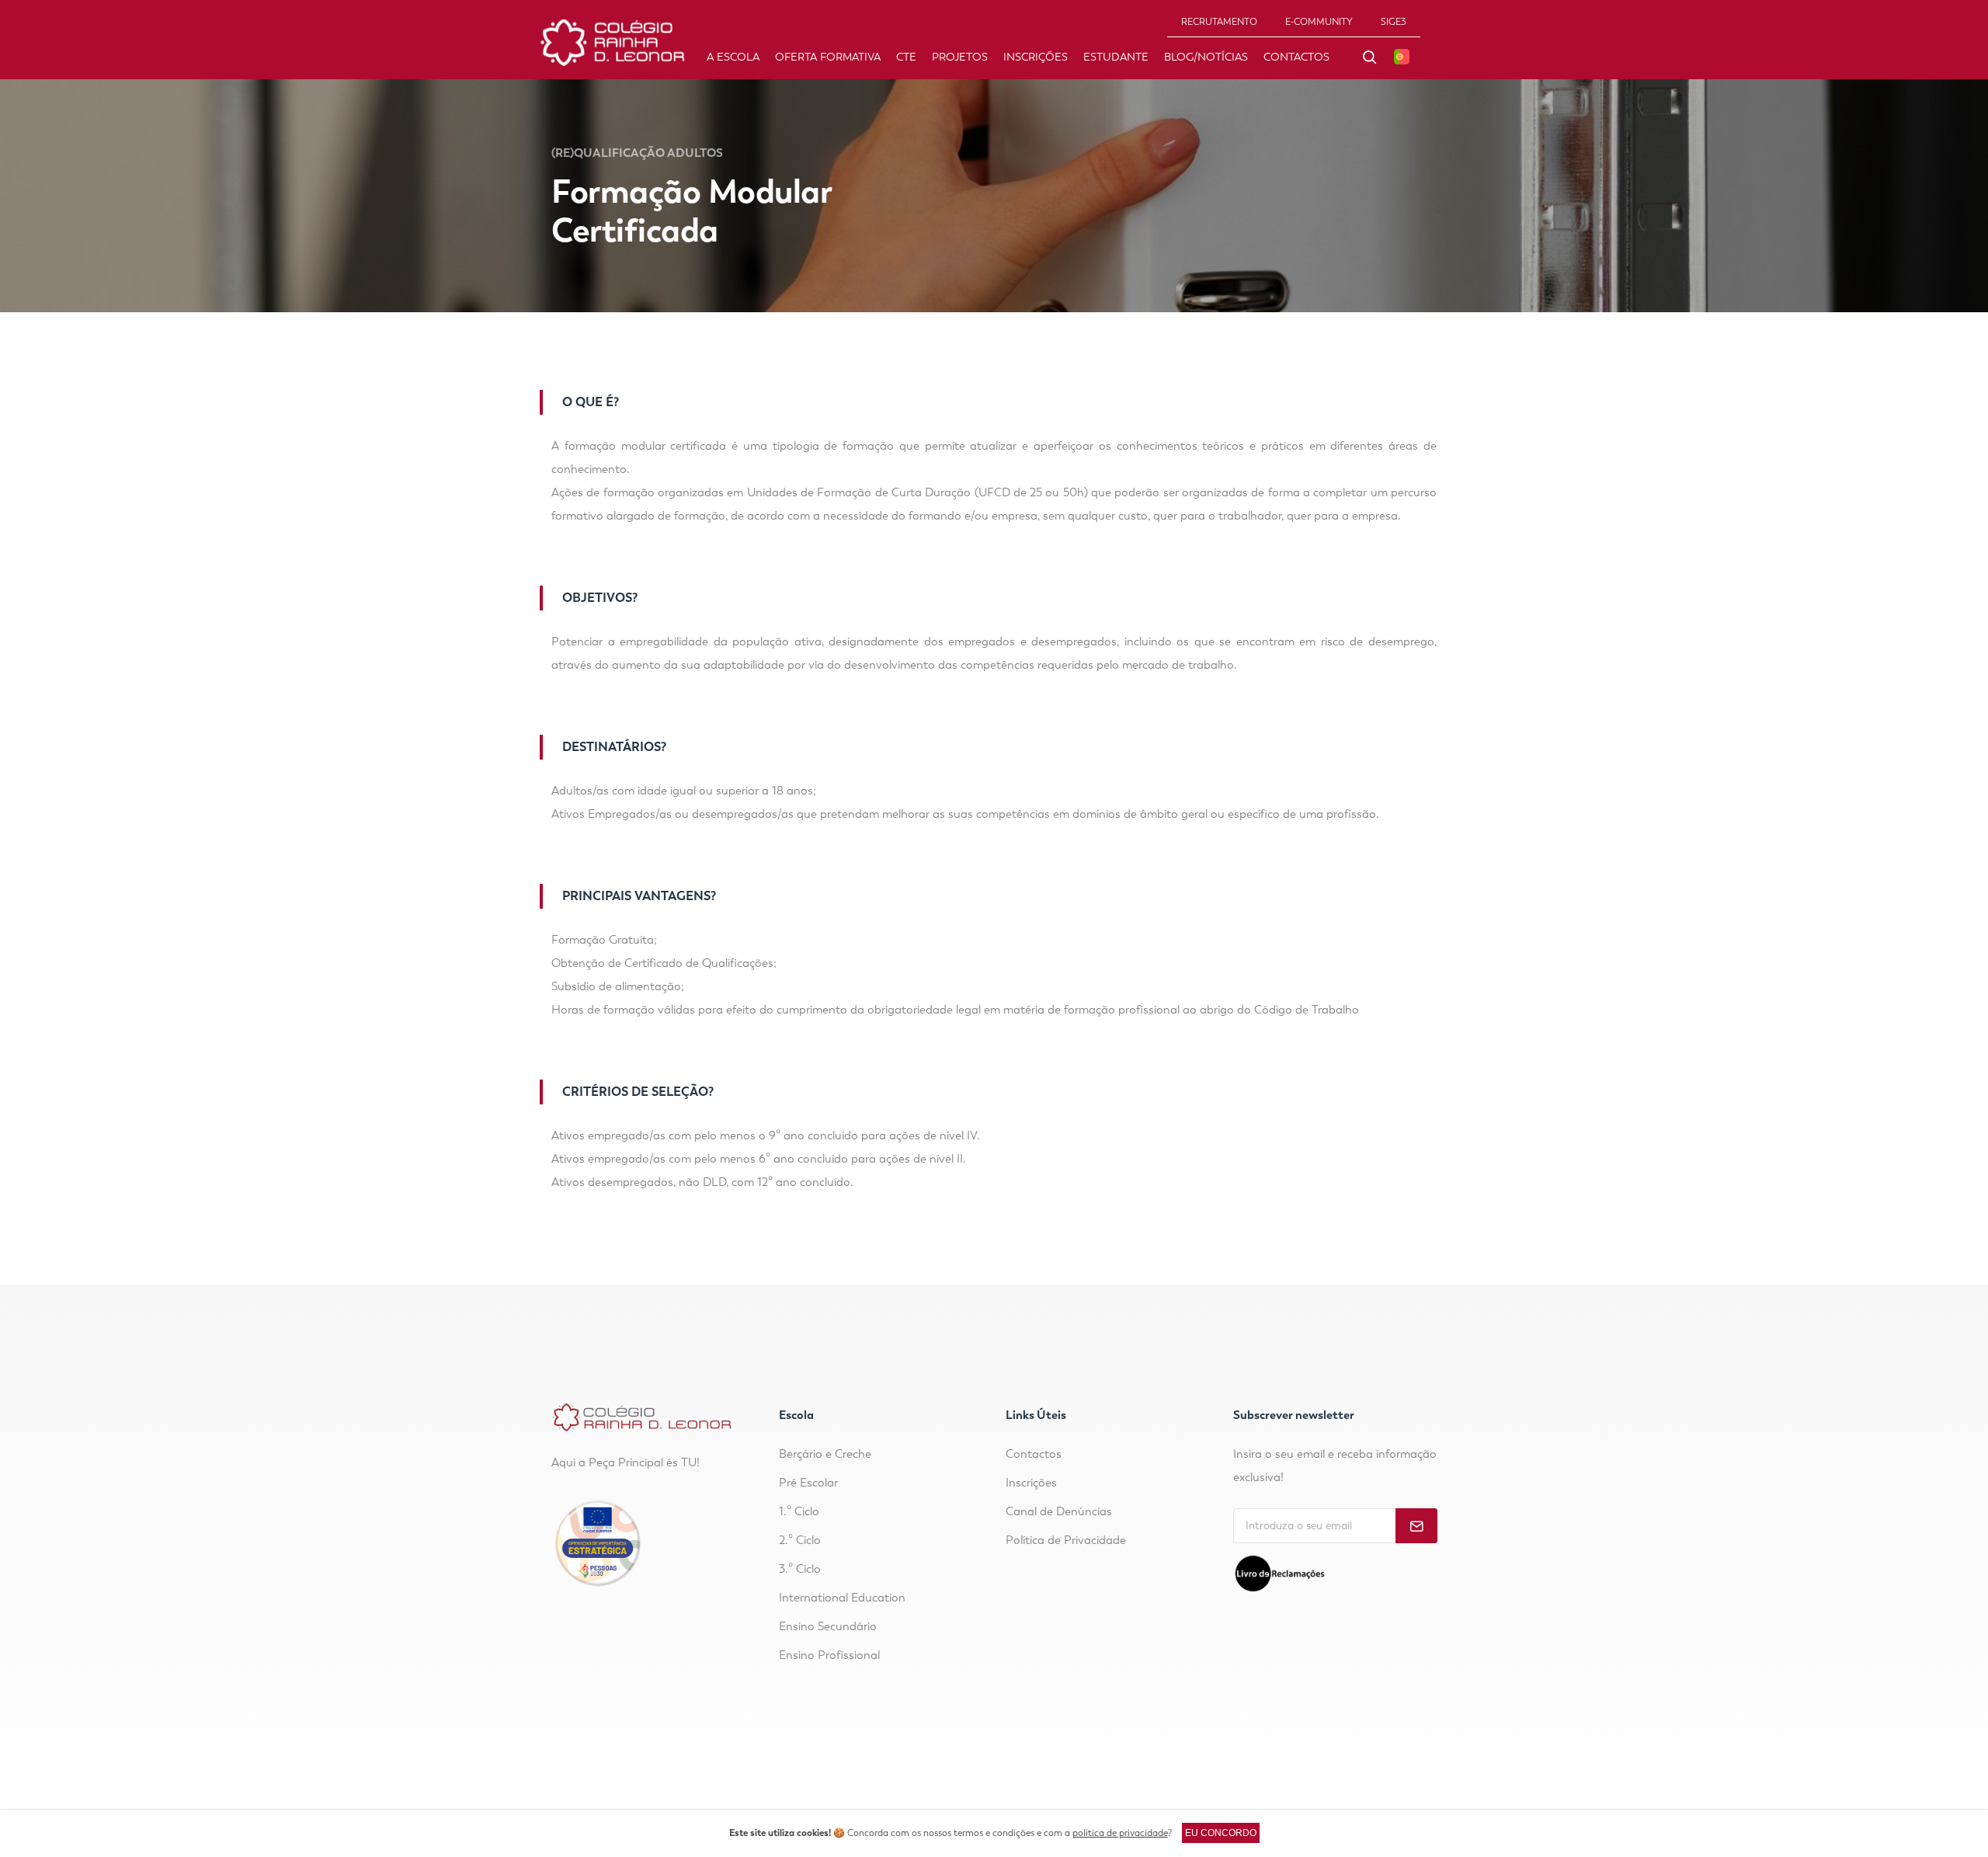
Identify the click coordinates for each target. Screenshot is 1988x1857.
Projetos (960, 57)
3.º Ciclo (800, 1569)
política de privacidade (1120, 1833)
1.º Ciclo (799, 1511)
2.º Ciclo (800, 1540)
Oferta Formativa (828, 57)
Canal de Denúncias (1059, 1511)
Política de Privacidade (1066, 1540)
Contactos (1296, 57)
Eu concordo (1221, 1833)
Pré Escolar (808, 1483)
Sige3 (1394, 22)
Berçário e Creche (825, 1454)
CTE (906, 57)
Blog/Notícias (1206, 57)
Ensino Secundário (828, 1626)
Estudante (1116, 57)
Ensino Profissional (829, 1655)
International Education (842, 1598)
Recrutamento (1219, 22)
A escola (733, 57)
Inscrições (1036, 57)
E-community (1319, 22)
